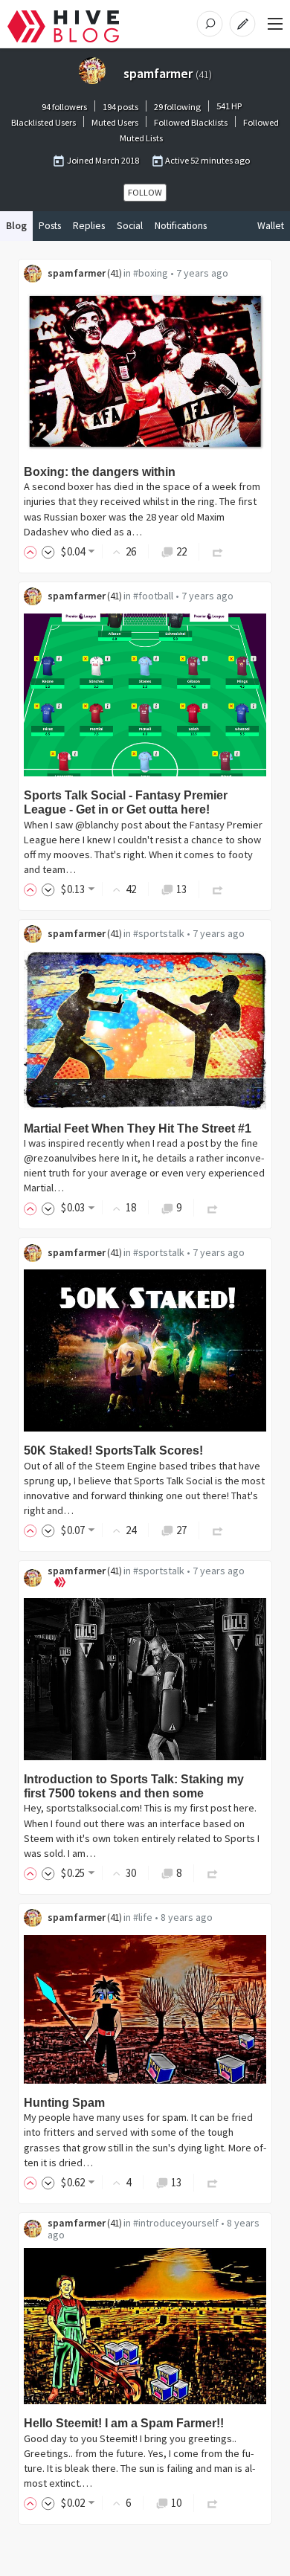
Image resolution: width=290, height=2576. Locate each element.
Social (130, 226)
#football (153, 596)
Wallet (271, 226)
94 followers (64, 107)
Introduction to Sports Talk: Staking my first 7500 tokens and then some (134, 1786)
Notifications (181, 226)
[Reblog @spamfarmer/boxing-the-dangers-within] (218, 551)
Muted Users (115, 122)
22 (181, 551)
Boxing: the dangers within (100, 472)
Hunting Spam (64, 2103)
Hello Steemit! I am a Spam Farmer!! (124, 2423)
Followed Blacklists (191, 122)
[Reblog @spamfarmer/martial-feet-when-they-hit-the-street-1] (213, 1207)
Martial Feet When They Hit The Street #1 (138, 1128)
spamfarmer (77, 273)
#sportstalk (159, 933)
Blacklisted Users (43, 122)
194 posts (120, 107)
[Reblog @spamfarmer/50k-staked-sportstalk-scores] (218, 1530)
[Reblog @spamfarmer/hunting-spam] (213, 2182)
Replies (89, 226)
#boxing (151, 273)
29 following (177, 107)
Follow (145, 192)
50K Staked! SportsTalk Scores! (113, 1450)
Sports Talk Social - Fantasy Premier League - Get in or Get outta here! (126, 802)
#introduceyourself (176, 2223)
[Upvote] (33, 551)
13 (181, 889)
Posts (50, 226)
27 (181, 1530)
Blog (16, 226)
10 (176, 2503)
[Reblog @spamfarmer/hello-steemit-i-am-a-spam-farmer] (213, 2503)
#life (143, 1917)
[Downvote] (48, 551)
